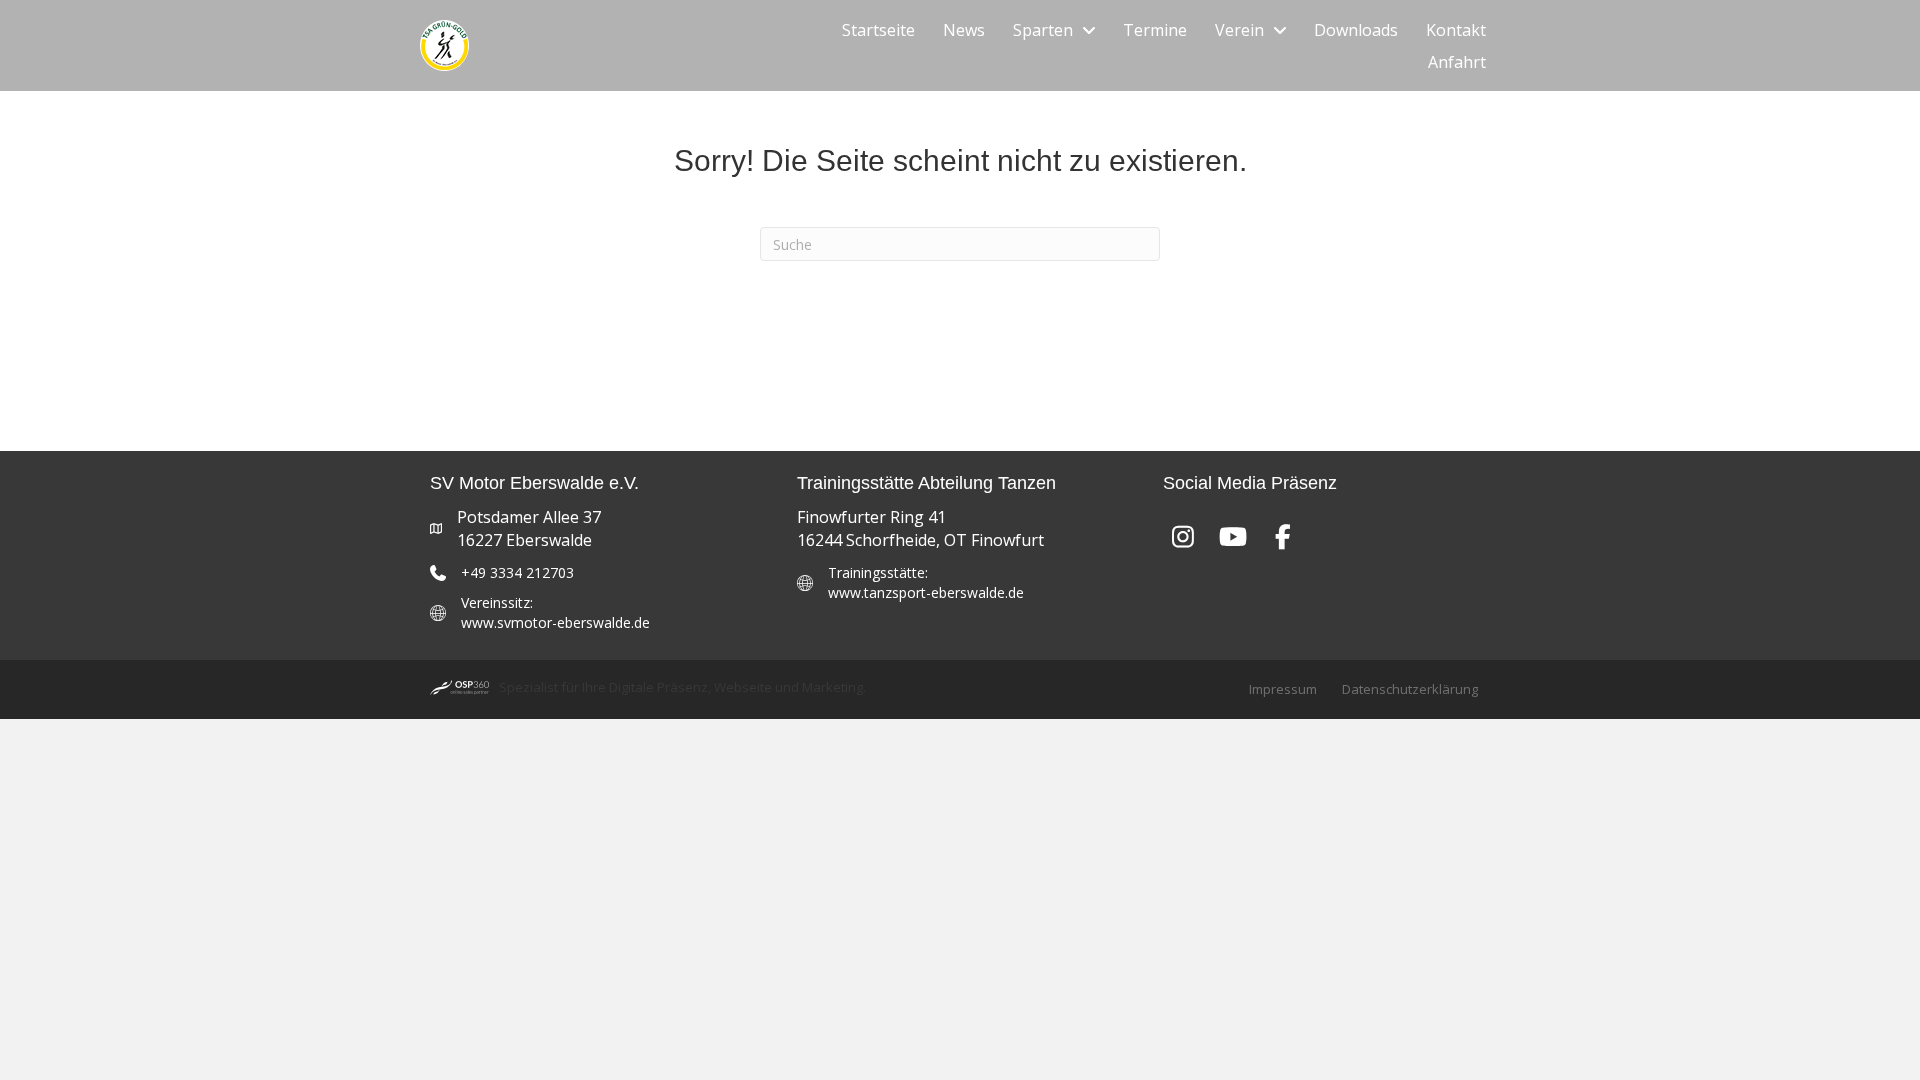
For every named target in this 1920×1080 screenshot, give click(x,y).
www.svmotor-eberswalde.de (555, 622)
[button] (1183, 536)
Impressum (1283, 689)
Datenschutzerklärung (1410, 689)
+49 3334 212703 (517, 572)
